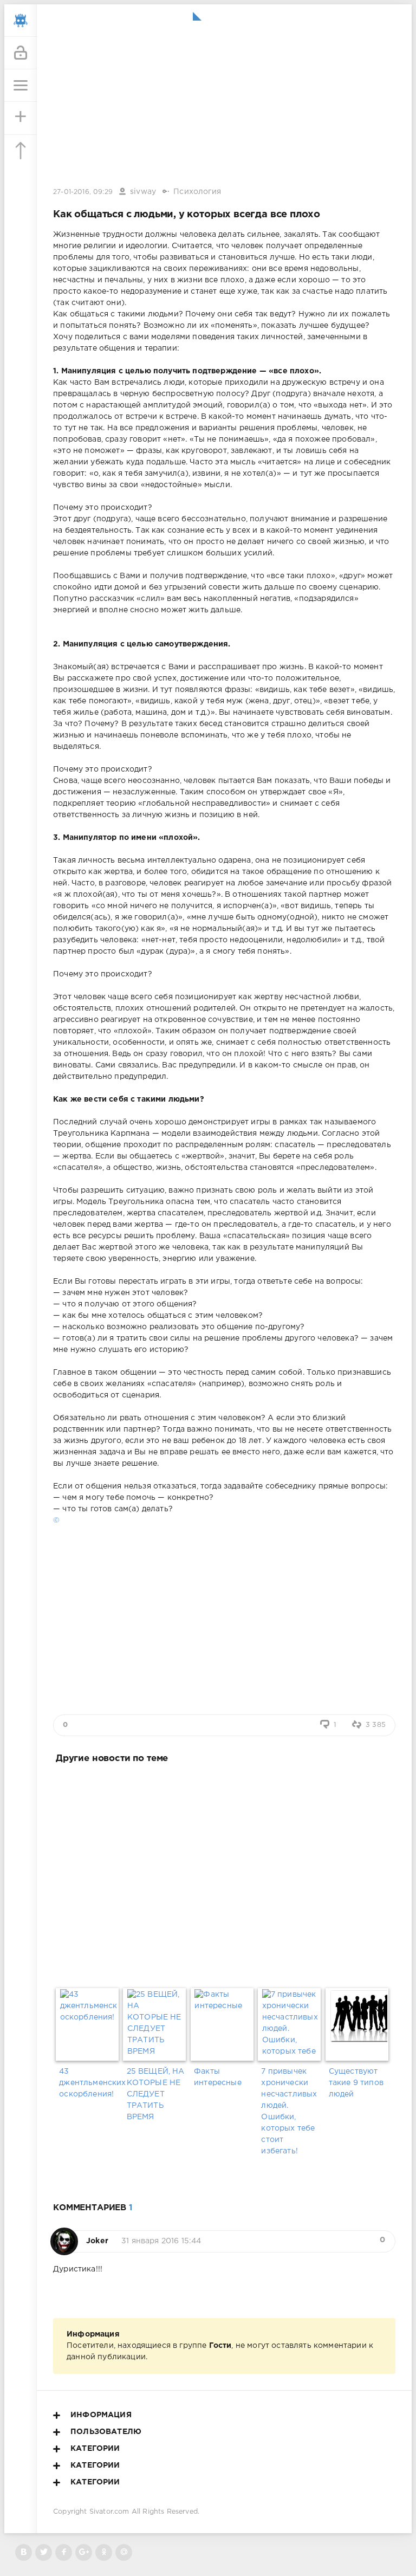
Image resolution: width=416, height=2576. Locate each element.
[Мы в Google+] (84, 2552)
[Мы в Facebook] (64, 2552)
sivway (143, 192)
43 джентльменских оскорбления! (89, 2083)
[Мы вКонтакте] (24, 2552)
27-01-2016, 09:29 (83, 192)
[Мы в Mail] (124, 2552)
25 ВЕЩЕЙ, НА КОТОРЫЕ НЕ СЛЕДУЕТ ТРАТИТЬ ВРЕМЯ (156, 2094)
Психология (197, 192)
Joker (97, 2241)
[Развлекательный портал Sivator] (21, 21)
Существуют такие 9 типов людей (356, 2083)
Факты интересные (218, 2077)
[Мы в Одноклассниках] (104, 2552)
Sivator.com (109, 2512)
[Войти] (21, 53)
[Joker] (64, 2236)
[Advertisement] (224, 1873)
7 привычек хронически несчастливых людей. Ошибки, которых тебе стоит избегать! (289, 2111)
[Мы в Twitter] (44, 2552)
